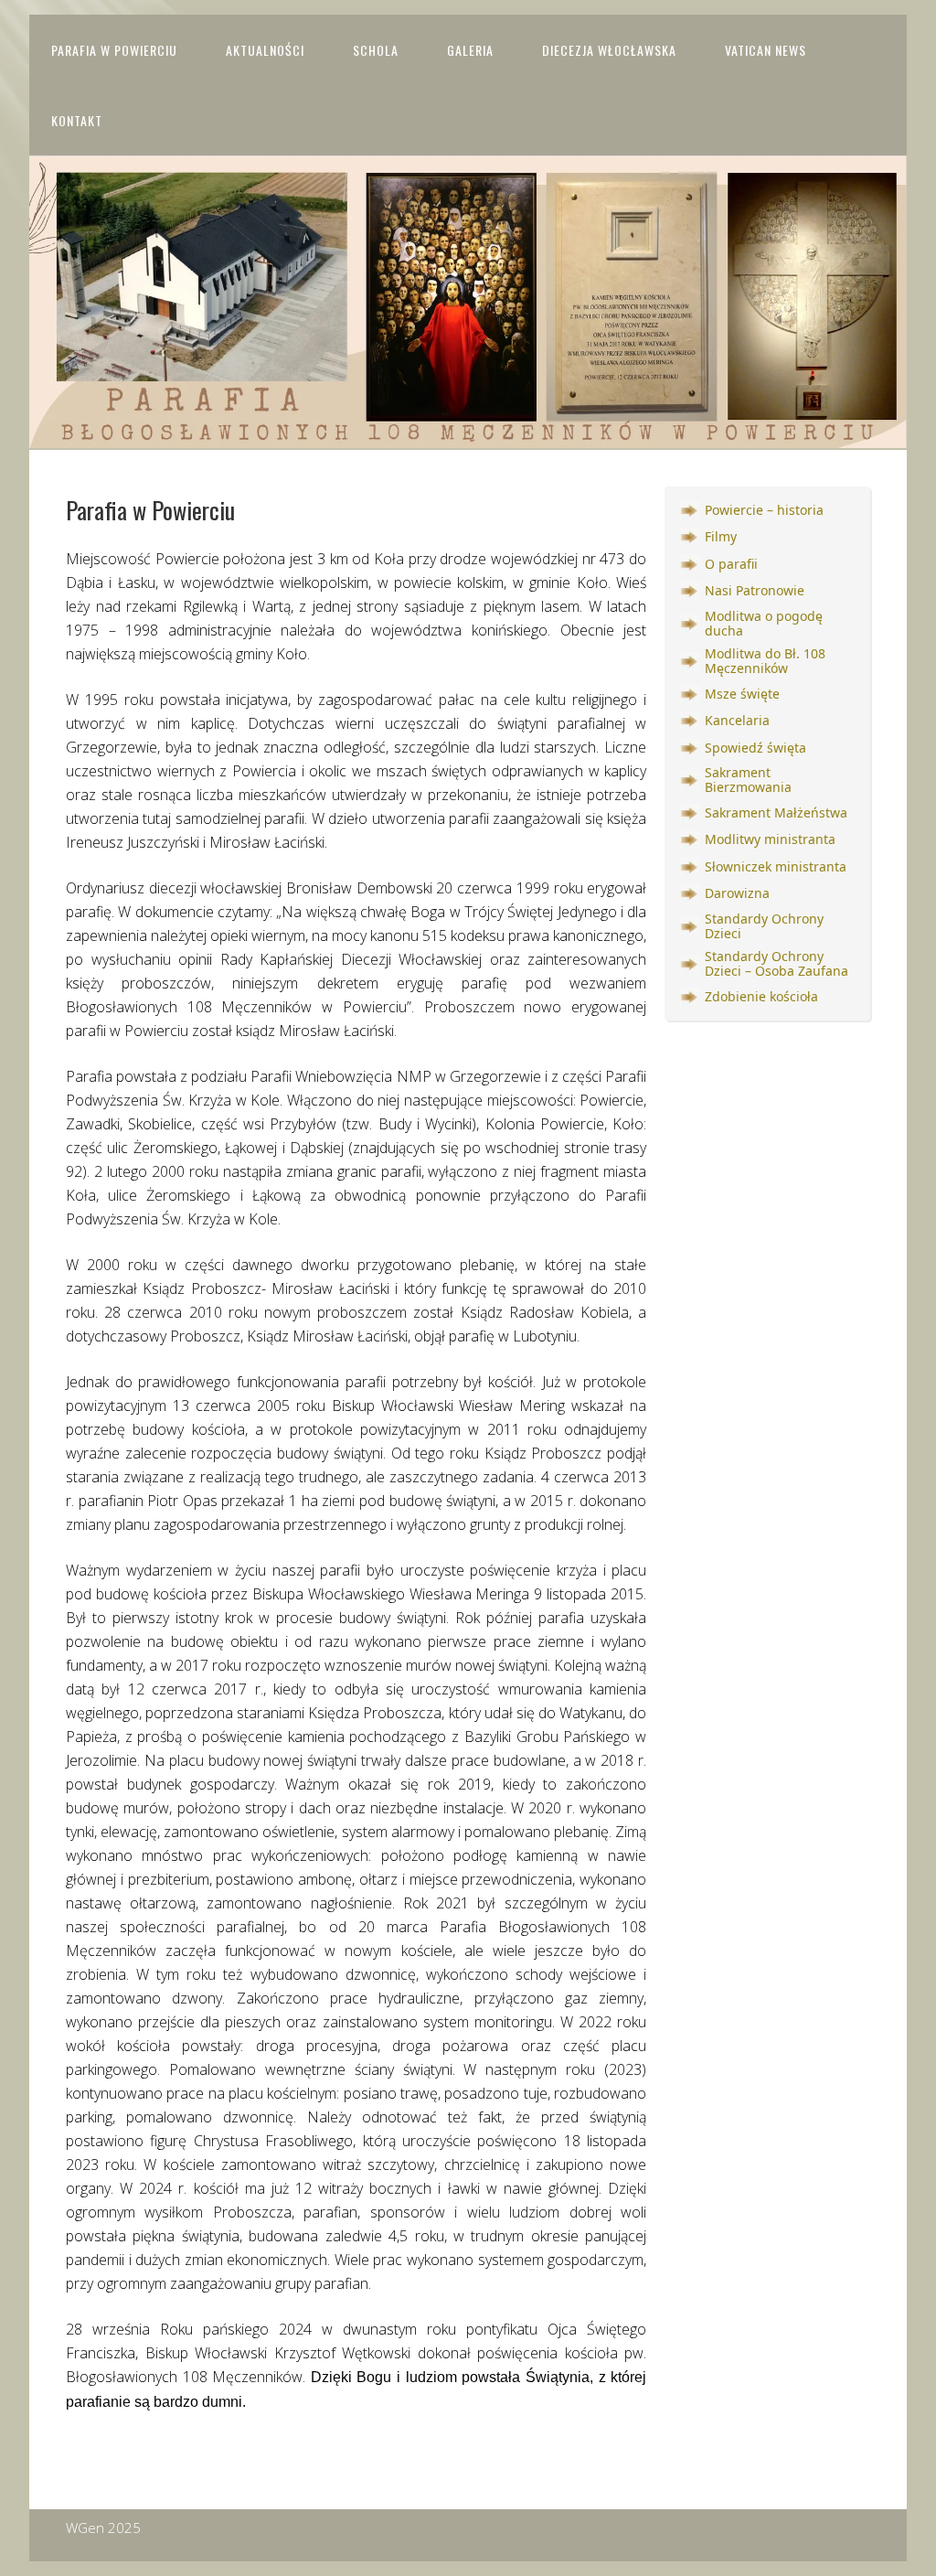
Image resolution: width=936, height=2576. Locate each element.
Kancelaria (737, 720)
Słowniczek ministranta (776, 866)
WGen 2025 (103, 2528)
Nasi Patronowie (755, 590)
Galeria (470, 50)
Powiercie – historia (764, 510)
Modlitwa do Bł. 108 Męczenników (765, 661)
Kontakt (77, 120)
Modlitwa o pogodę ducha (764, 624)
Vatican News (766, 50)
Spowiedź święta (755, 748)
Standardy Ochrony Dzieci (764, 926)
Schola (376, 50)
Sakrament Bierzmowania (748, 780)
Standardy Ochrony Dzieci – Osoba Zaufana (776, 964)
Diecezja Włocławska (609, 50)
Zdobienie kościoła (761, 996)
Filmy (721, 536)
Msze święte (742, 694)
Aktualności (265, 50)
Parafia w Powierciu (114, 50)
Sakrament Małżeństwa (776, 812)
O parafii (731, 564)
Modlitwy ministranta (770, 839)
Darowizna (737, 893)
